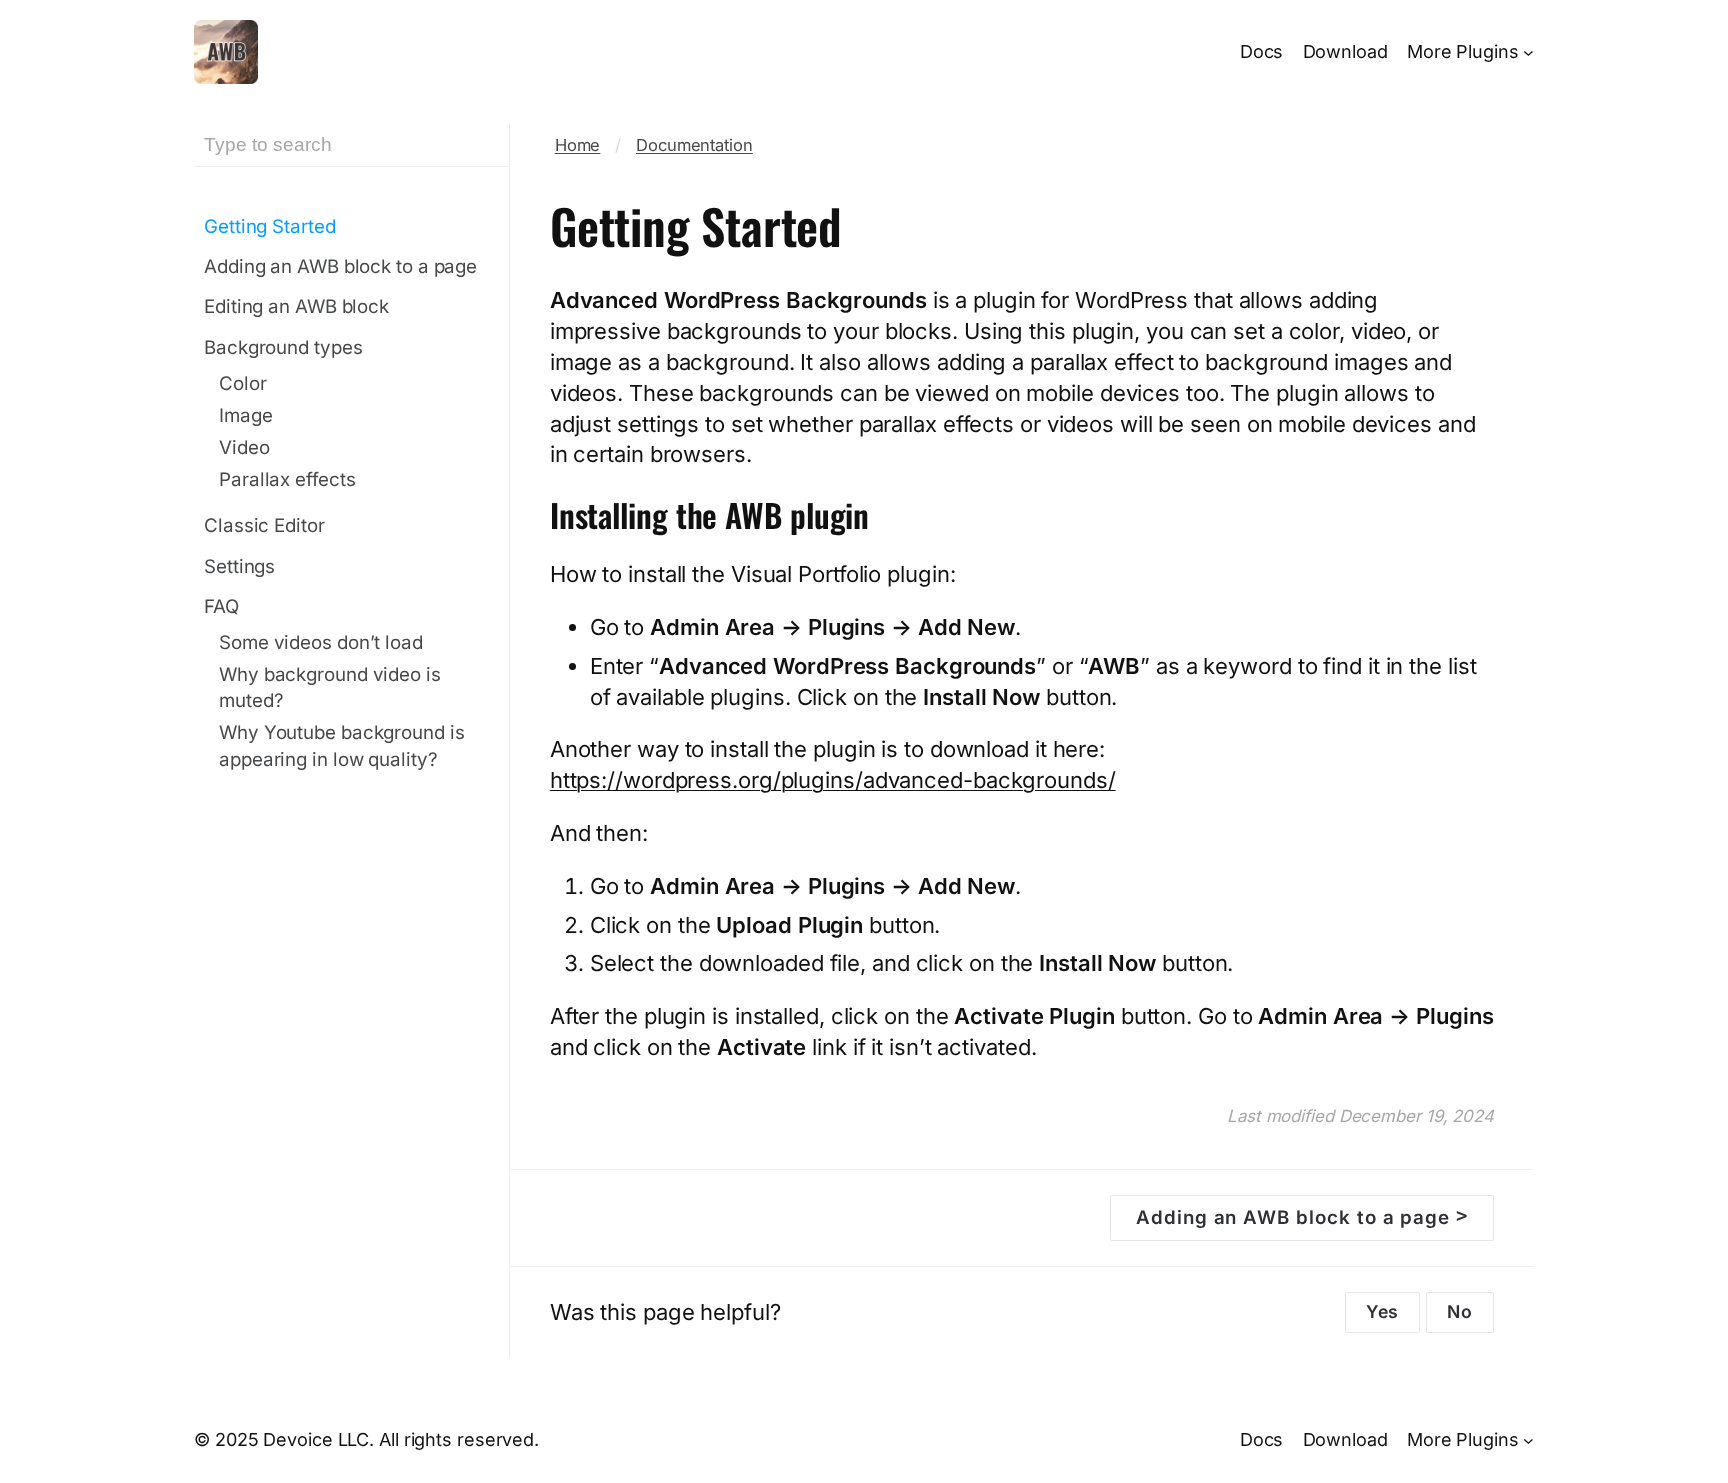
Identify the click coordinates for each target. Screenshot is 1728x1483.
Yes (1383, 1311)
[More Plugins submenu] (1528, 52)
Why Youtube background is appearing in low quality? (342, 745)
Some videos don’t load (321, 642)
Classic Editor (264, 525)
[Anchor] (889, 514)
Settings (239, 566)
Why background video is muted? (330, 687)
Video (244, 447)
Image (246, 415)
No (1460, 1311)
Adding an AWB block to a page (340, 266)
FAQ (221, 606)
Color (243, 383)
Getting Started (270, 226)
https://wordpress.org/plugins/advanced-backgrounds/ (833, 780)
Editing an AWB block (296, 306)
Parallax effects (287, 479)
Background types (283, 347)
